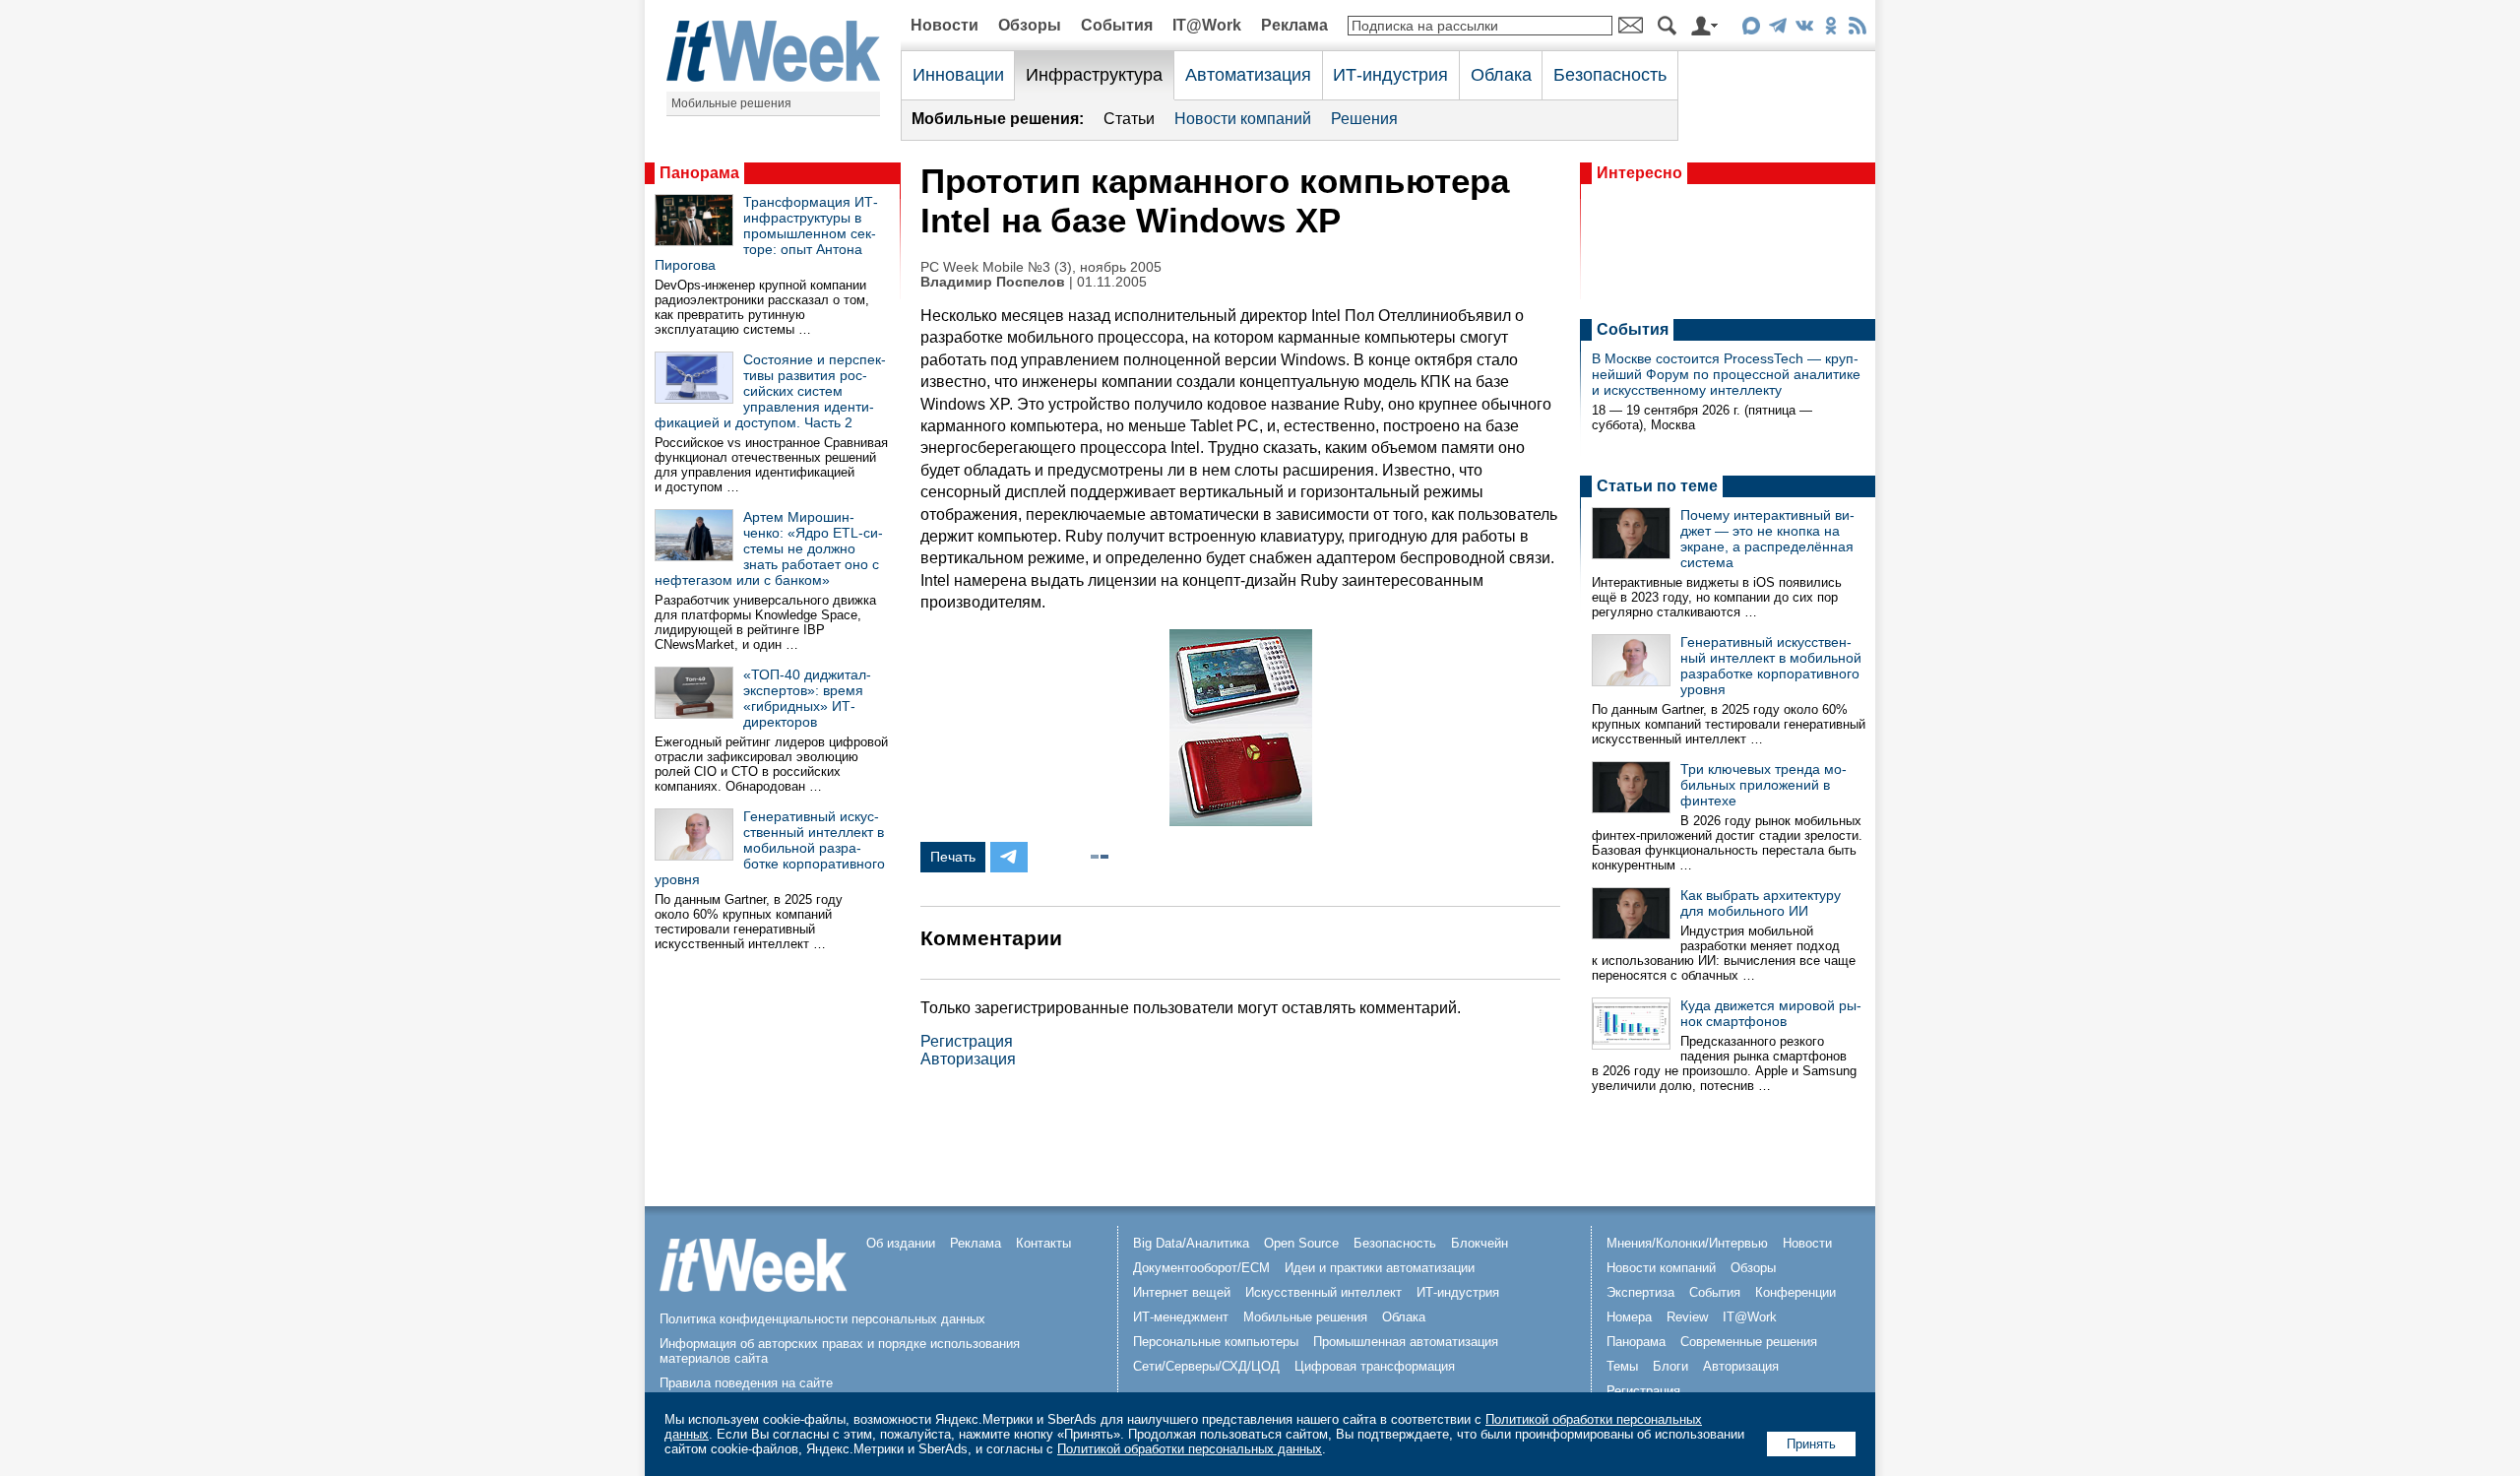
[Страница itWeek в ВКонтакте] (1804, 29)
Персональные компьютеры (1216, 1342)
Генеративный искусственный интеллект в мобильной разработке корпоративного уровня (770, 848)
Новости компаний (1243, 119)
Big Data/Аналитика (1191, 1243)
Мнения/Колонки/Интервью (1687, 1243)
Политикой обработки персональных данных (1190, 1449)
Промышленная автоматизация (1406, 1342)
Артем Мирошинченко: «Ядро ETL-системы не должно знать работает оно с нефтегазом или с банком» (769, 548)
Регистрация (967, 1041)
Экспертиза (1640, 1292)
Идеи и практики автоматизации (1380, 1268)
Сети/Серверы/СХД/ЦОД (1206, 1366)
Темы (1622, 1366)
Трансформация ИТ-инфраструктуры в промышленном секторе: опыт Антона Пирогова (766, 233)
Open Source (1301, 1243)
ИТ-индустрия (1390, 75)
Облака (1501, 75)
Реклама (1294, 25)
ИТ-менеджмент (1181, 1317)
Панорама (699, 173)
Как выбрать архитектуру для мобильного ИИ (1761, 903)
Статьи (1129, 119)
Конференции (1795, 1292)
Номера (1629, 1317)
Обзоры (1030, 25)
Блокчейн (1480, 1243)
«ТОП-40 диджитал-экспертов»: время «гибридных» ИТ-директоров (807, 698)
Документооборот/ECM (1201, 1268)
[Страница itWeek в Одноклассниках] (1830, 29)
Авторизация (968, 1059)
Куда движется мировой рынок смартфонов (1771, 1013)
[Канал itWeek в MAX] (1751, 29)
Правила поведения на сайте (746, 1383)
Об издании (901, 1243)
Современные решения (1749, 1342)
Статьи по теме (1657, 486)
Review (1687, 1317)
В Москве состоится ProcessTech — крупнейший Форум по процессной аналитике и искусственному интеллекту (1726, 374)
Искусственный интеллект (1323, 1292)
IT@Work (1207, 25)
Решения (1364, 119)
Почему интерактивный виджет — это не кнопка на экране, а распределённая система (1767, 539)
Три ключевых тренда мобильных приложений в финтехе (1764, 785)
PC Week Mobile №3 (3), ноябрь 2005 (1041, 267)
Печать (953, 857)
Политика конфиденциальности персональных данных (822, 1319)
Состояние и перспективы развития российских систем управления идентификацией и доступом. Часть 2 (770, 391)
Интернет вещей (1182, 1292)
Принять (1811, 1444)
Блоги (1670, 1366)
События (1117, 25)
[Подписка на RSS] (1857, 29)
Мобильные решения (731, 103)
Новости (945, 25)
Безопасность (1610, 75)
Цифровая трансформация (1375, 1366)
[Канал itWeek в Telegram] (1777, 29)
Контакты (1043, 1243)
